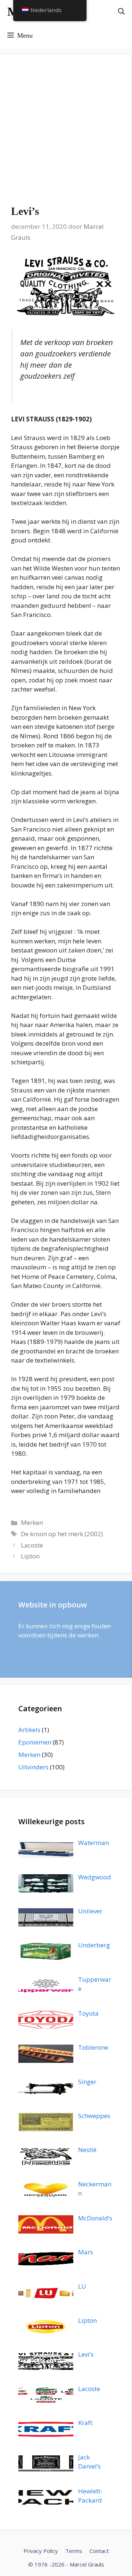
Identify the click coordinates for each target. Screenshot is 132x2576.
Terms (74, 2551)
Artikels (29, 1730)
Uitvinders (33, 1767)
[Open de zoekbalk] (121, 12)
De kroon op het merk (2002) (62, 1534)
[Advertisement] (66, 135)
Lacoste (32, 1545)
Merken (32, 1522)
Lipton (30, 1556)
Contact (99, 2551)
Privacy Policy (41, 2551)
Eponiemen (35, 1742)
